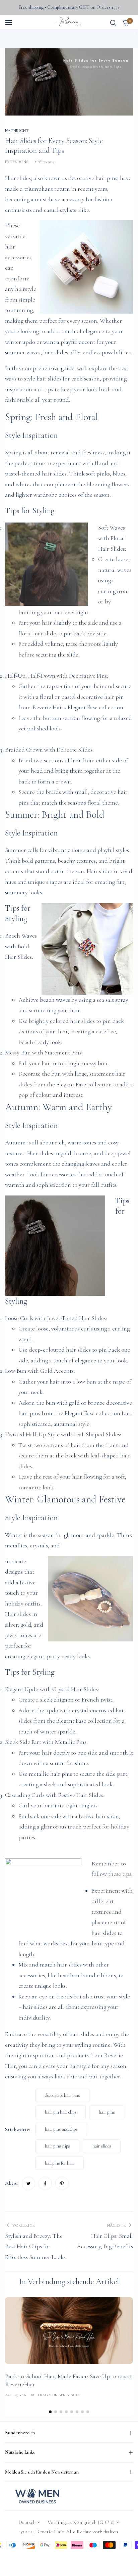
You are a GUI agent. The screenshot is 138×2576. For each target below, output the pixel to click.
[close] (134, 35)
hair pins (107, 2112)
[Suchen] (113, 22)
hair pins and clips (61, 2129)
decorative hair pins (93, 178)
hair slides (102, 2146)
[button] (50, 2412)
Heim (12, 34)
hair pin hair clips (61, 2112)
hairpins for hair (60, 2163)
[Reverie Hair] (69, 22)
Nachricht (31, 34)
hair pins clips (57, 2146)
